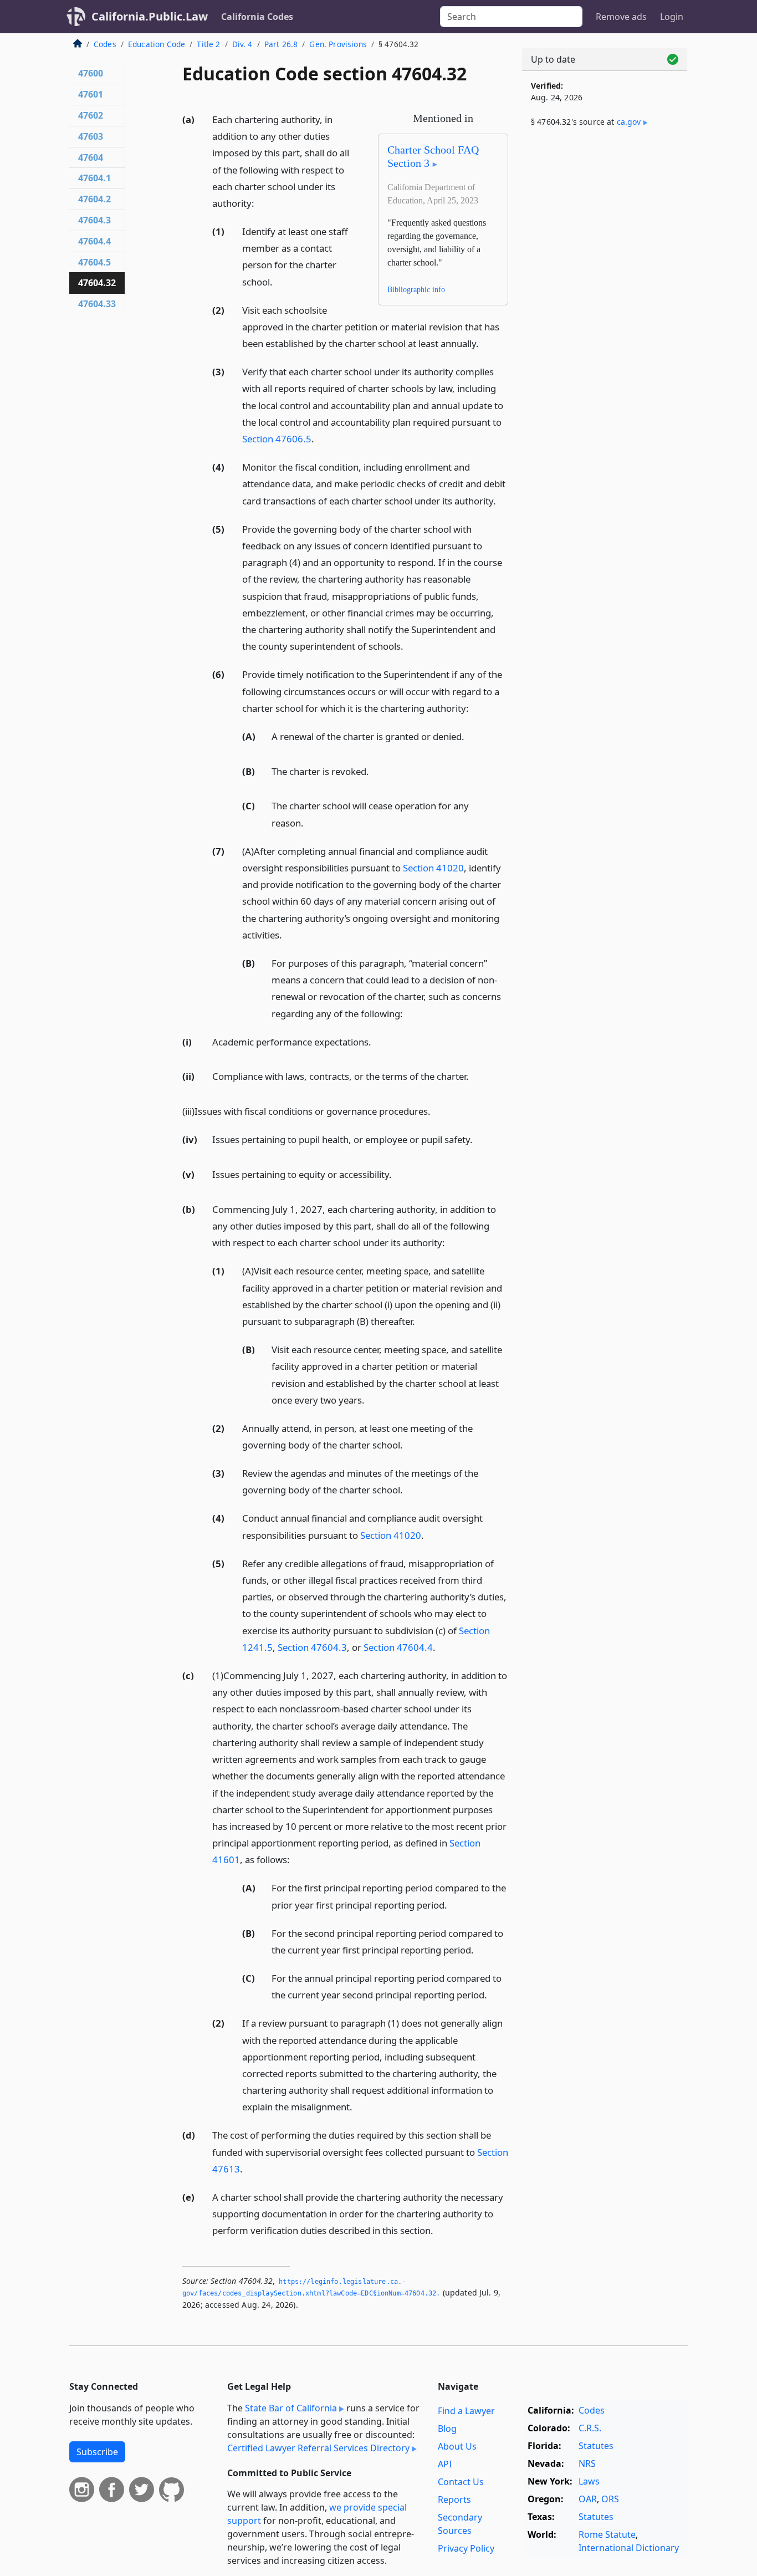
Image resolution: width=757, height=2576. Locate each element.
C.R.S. (590, 2428)
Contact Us (461, 2482)
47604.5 (94, 262)
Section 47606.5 (277, 439)
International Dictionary (629, 2548)
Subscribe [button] (97, 2452)
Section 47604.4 (398, 1647)
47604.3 (94, 220)
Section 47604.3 (312, 1647)
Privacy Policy (466, 2548)
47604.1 (94, 178)
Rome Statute (607, 2534)
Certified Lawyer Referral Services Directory (318, 2448)
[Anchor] (260, 203)
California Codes (257, 17)
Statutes (596, 2446)
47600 (91, 73)
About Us (457, 2446)
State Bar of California (291, 2408)
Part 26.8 (281, 44)
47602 (91, 115)
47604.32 (97, 283)
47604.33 (97, 304)
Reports (454, 2500)
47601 (91, 94)
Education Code (157, 44)
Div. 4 (242, 44)
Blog (447, 2429)
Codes (105, 44)
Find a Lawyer (466, 2411)
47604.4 (94, 241)
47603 (91, 136)
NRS (587, 2463)
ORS (610, 2499)
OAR (588, 2499)
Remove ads (621, 17)
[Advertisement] (605, 320)
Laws (589, 2481)
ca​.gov (629, 122)
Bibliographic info (416, 290)
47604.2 (94, 199)
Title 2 (208, 44)
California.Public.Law (150, 16)
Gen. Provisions (338, 44)
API (445, 2464)
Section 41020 (433, 868)
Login (672, 17)
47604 (91, 157)
